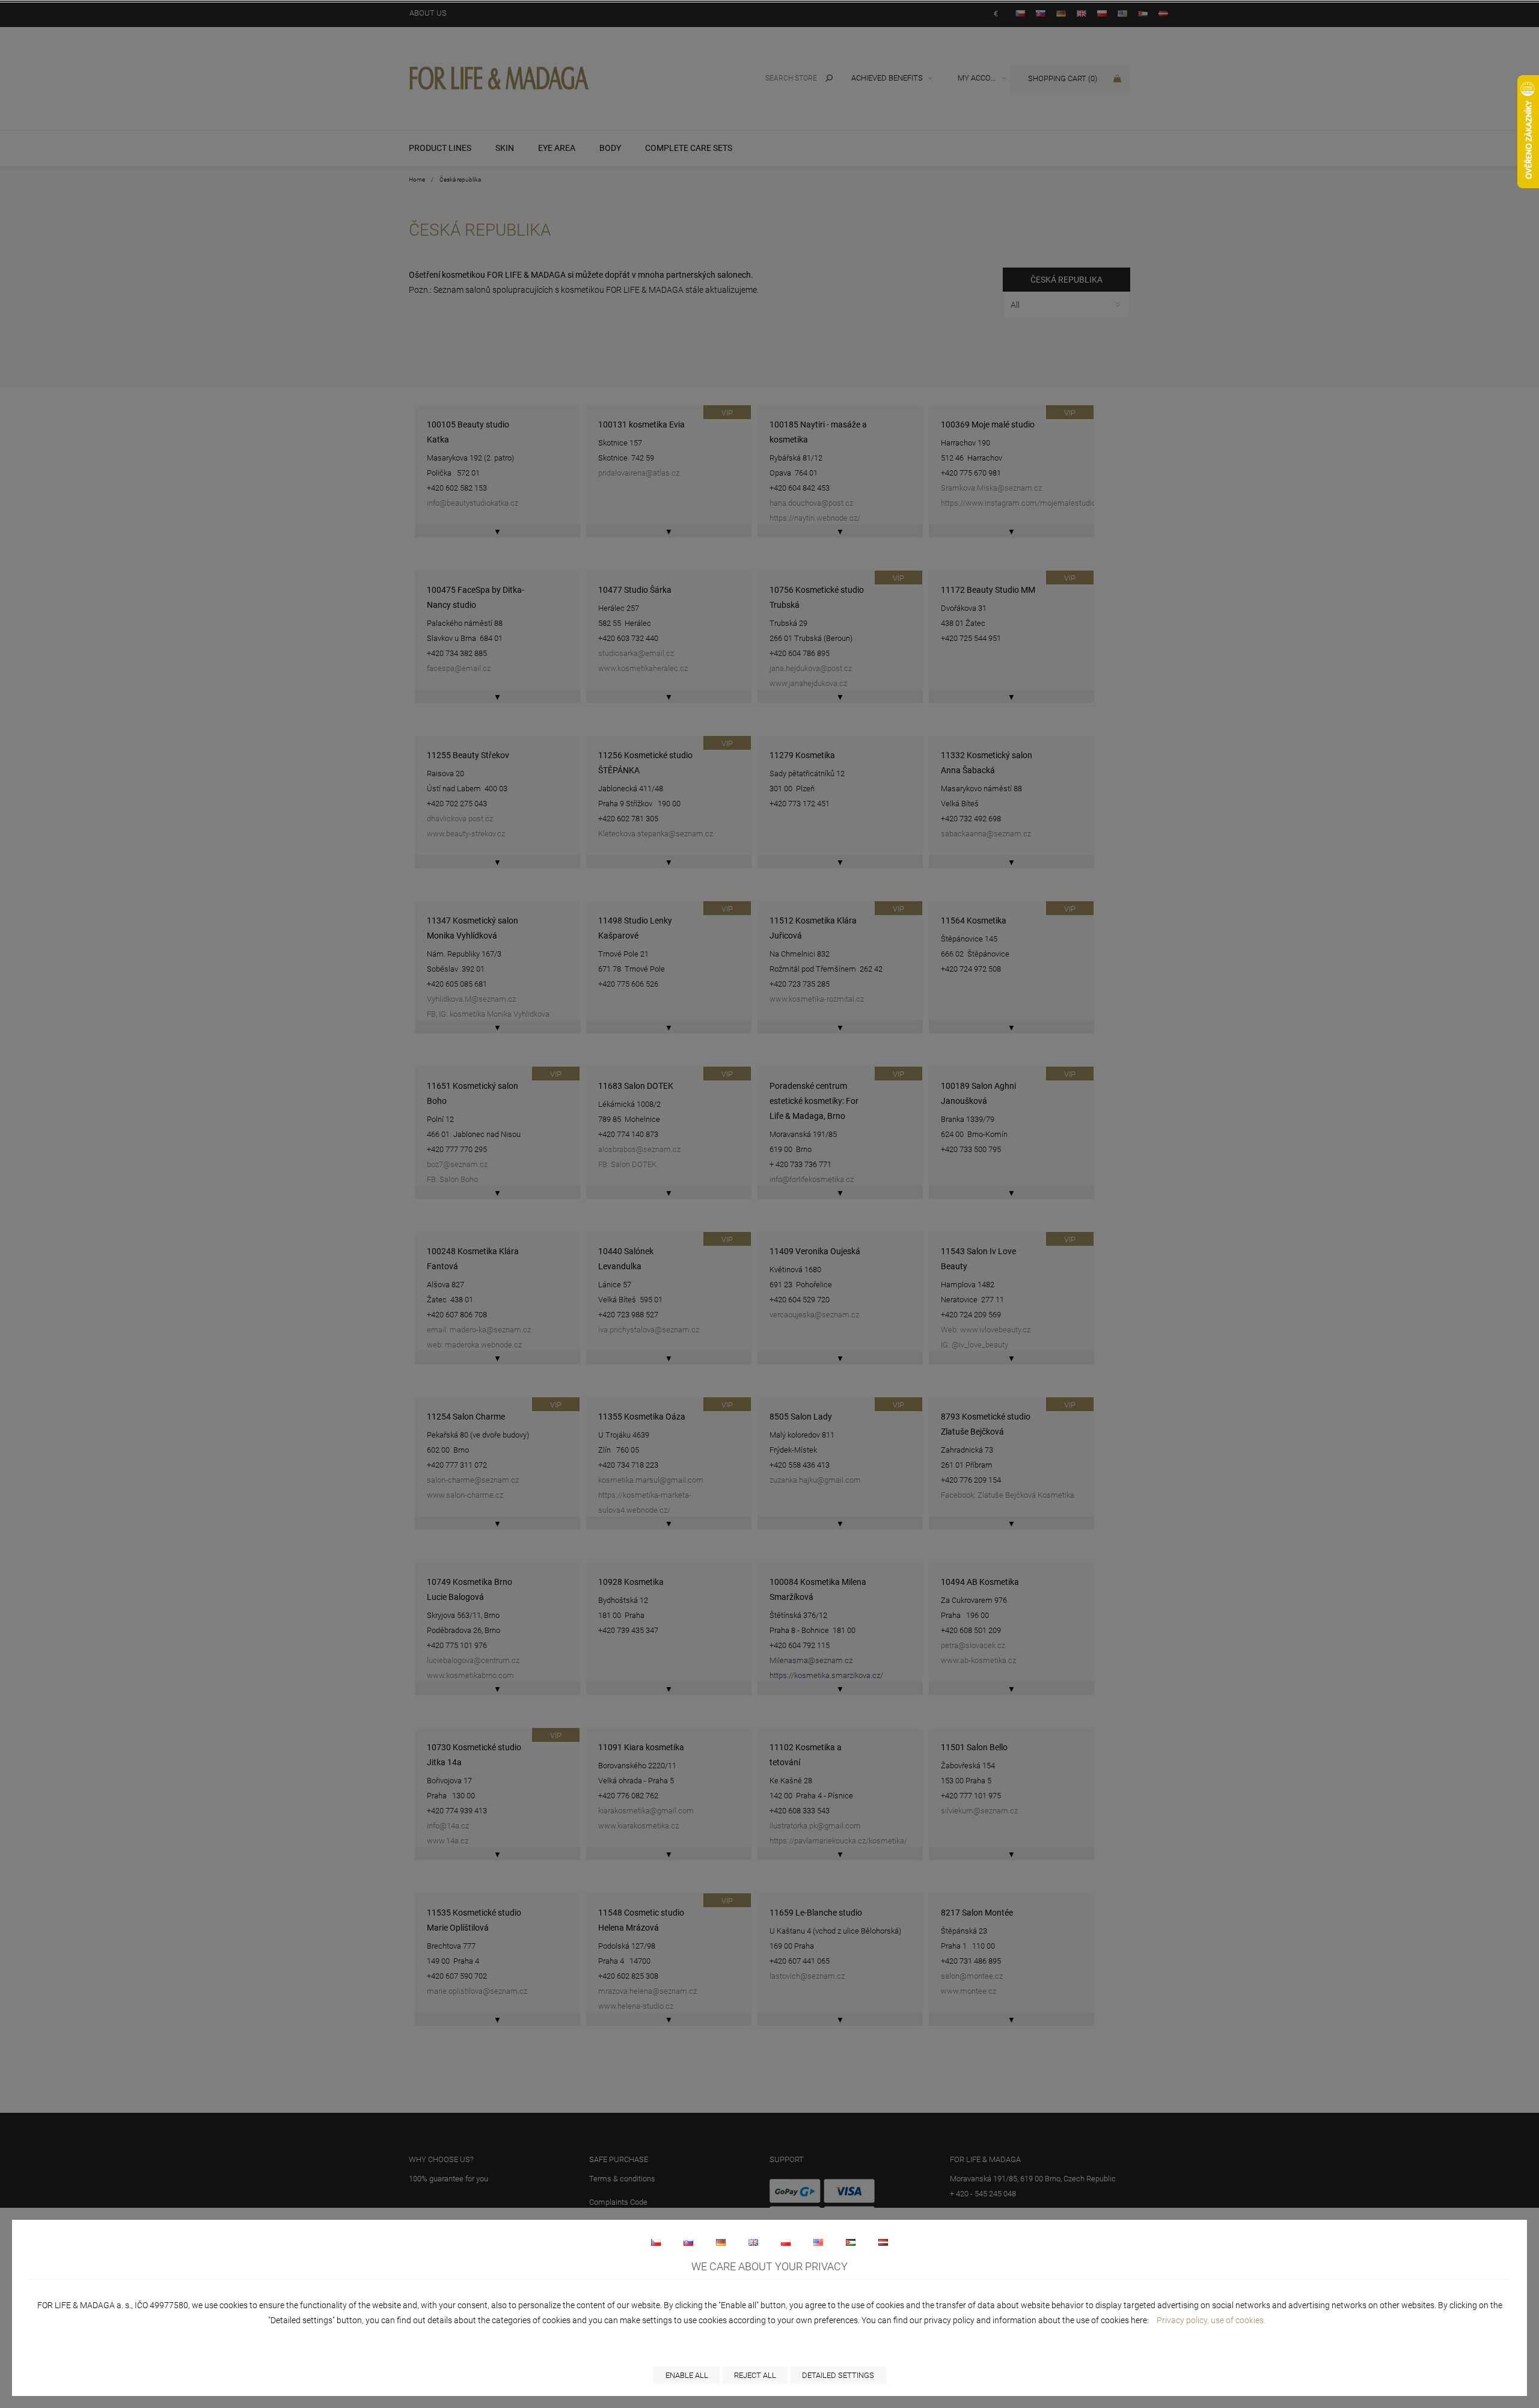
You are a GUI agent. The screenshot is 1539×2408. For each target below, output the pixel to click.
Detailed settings (838, 2375)
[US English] (818, 2242)
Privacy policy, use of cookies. (1211, 2320)
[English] (753, 2242)
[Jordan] (851, 2242)
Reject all (755, 2375)
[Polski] (786, 2242)
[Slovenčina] (688, 2242)
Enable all (687, 2375)
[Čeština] (656, 2242)
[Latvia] (883, 2242)
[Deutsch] (721, 2242)
